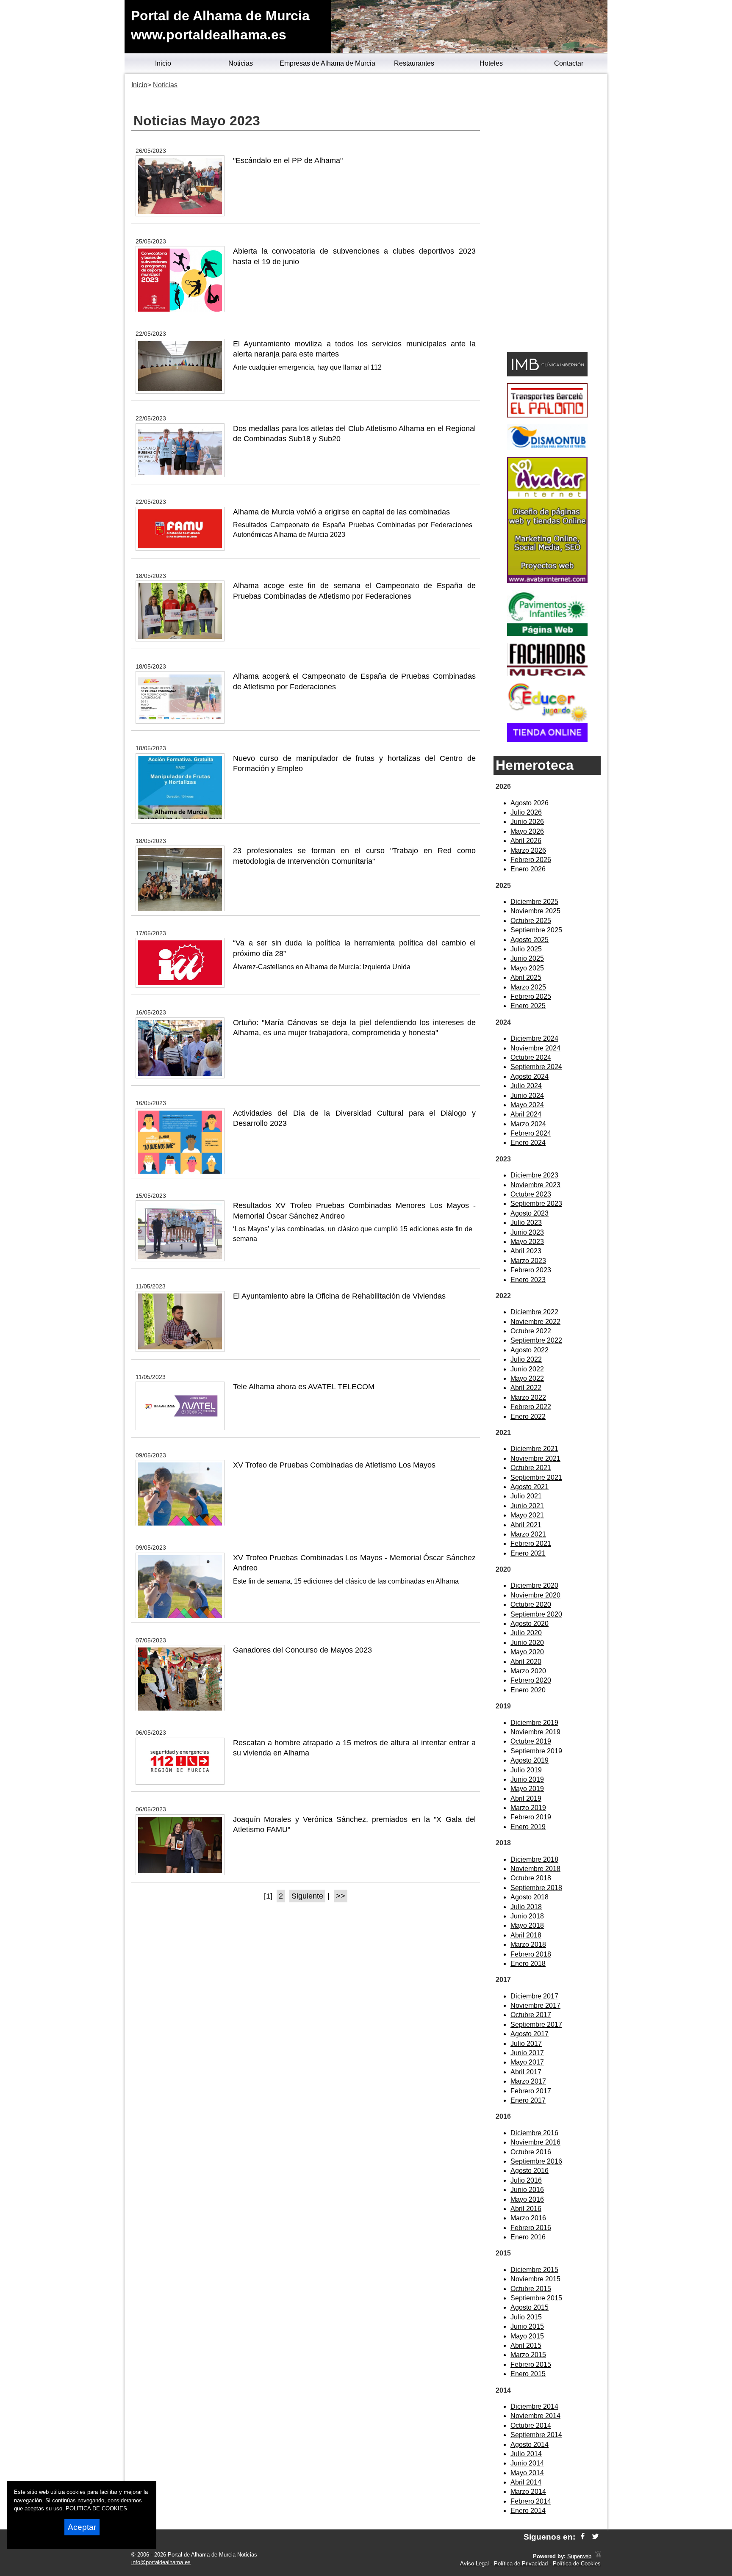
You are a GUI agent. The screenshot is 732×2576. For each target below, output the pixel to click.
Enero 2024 (528, 1143)
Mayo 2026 (527, 831)
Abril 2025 (526, 977)
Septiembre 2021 (536, 1477)
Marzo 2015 (528, 2355)
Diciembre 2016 (534, 2133)
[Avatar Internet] (547, 581)
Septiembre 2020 (536, 1614)
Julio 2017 (526, 2044)
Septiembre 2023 (536, 1204)
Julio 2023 (526, 1223)
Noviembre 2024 (535, 1048)
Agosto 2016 (530, 2171)
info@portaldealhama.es (161, 2562)
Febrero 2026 (531, 860)
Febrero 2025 (531, 996)
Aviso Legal (474, 2564)
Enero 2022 (528, 1417)
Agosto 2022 (530, 1350)
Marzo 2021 (528, 1534)
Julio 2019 (526, 1770)
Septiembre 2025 (536, 930)
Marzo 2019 (528, 1808)
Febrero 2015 (531, 2365)
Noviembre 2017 (535, 2005)
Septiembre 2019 (536, 1751)
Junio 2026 (527, 822)
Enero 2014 (528, 2511)
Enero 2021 (528, 1553)
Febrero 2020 (531, 1680)
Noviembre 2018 (535, 1869)
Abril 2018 (526, 1935)
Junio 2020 (527, 1643)
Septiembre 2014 (536, 2435)
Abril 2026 (526, 841)
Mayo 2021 (527, 1515)
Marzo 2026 (528, 850)
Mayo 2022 (527, 1378)
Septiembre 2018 (536, 1888)
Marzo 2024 (528, 1124)
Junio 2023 (527, 1232)
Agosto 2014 (530, 2445)
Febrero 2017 (531, 2091)
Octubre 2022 (531, 1331)
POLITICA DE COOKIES (96, 2508)
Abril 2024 (526, 1114)
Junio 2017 (527, 2053)
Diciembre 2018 (534, 1859)
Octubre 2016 (531, 2152)
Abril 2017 (526, 2072)
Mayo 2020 (527, 1652)
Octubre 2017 (531, 2015)
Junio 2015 (527, 2326)
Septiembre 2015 (536, 2298)
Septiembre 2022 (536, 1340)
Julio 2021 (526, 1496)
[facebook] (583, 2537)
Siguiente (307, 1896)
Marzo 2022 (528, 1397)
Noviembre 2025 (535, 911)
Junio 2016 (527, 2190)
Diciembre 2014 (534, 2406)
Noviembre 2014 (535, 2416)
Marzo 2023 (528, 1261)
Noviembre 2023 (535, 1185)
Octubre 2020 (531, 1604)
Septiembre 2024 (536, 1067)
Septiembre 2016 (536, 2161)
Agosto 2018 (530, 1897)
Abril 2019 (526, 1798)
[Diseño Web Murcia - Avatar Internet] (598, 2556)
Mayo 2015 (527, 2336)
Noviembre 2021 (535, 1458)
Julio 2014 (526, 2454)
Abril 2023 (526, 1251)
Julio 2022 (526, 1359)
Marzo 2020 (528, 1671)
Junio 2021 (527, 1506)
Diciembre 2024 (534, 1038)
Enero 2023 (528, 1280)
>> (341, 1896)
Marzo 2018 (528, 1944)
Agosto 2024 (530, 1077)
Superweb (579, 2556)
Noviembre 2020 (535, 1595)
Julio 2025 (526, 949)
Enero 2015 (528, 2374)
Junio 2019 (527, 1779)
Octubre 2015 (531, 2289)
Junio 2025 (527, 958)
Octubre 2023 (531, 1194)
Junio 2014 (527, 2463)
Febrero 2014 (531, 2501)
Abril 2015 (526, 2345)
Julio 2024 (526, 1086)
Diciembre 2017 (534, 1996)
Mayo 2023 (527, 1242)
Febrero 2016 (531, 2228)
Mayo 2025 (527, 968)
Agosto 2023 (530, 1213)
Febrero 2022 (531, 1407)
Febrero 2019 (531, 1817)
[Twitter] (595, 2537)
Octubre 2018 (531, 1878)
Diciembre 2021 (534, 1449)
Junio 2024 (527, 1096)
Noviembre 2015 (535, 2279)
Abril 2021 (526, 1525)
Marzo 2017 (528, 2081)
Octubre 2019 (531, 1741)
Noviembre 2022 (535, 1322)
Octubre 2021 (531, 1468)
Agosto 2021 (530, 1487)
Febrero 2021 (531, 1544)
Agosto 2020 (530, 1624)
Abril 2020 (526, 1662)
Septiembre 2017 (536, 2025)
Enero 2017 (528, 2100)
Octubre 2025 (531, 921)
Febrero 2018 (531, 1954)
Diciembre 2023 (534, 1175)
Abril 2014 (526, 2482)
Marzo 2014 (528, 2492)
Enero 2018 (528, 1964)
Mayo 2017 (527, 2062)
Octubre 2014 (531, 2425)
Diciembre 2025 (534, 902)
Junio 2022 (527, 1369)
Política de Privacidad (521, 2564)
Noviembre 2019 (535, 1732)
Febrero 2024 (531, 1133)
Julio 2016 (526, 2180)
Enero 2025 (528, 1006)
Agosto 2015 (530, 2307)
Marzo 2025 (528, 987)
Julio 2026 (526, 812)
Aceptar (82, 2527)
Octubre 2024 (531, 1057)
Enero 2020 (528, 1690)
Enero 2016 (528, 2237)
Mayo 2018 (527, 1925)
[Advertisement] (547, 214)
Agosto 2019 (530, 1760)
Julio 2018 (526, 1907)
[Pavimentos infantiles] (547, 634)
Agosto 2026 (530, 803)
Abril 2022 (526, 1388)
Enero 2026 (528, 869)
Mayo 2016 (527, 2199)
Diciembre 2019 (534, 1723)
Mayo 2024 (527, 1105)
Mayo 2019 (527, 1789)
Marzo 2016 (528, 2218)
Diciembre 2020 (534, 1585)
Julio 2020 (526, 1633)
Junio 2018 (527, 1916)
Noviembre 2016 (535, 2142)
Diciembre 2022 (534, 1312)
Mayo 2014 (527, 2473)
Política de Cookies (577, 2564)
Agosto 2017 (530, 2034)
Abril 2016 (526, 2209)
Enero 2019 (528, 1827)
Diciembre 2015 (534, 2270)
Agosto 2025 (530, 940)
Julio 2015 (526, 2317)
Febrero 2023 (531, 1270)
